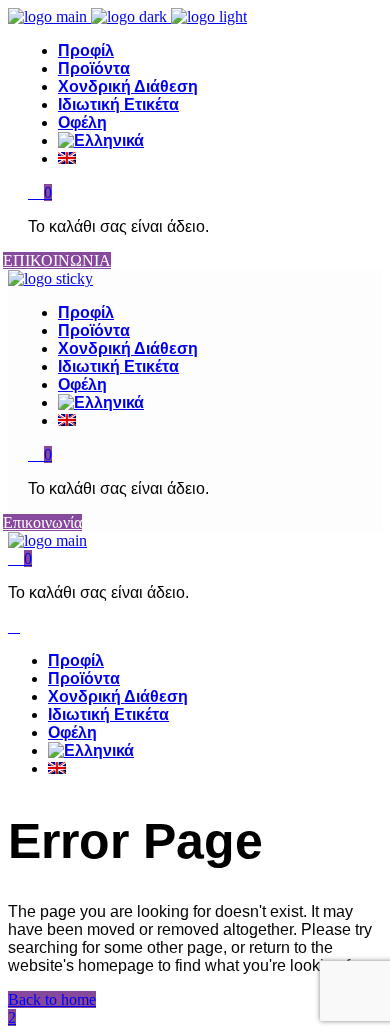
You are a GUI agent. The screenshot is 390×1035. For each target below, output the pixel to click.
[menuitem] (215, 141)
